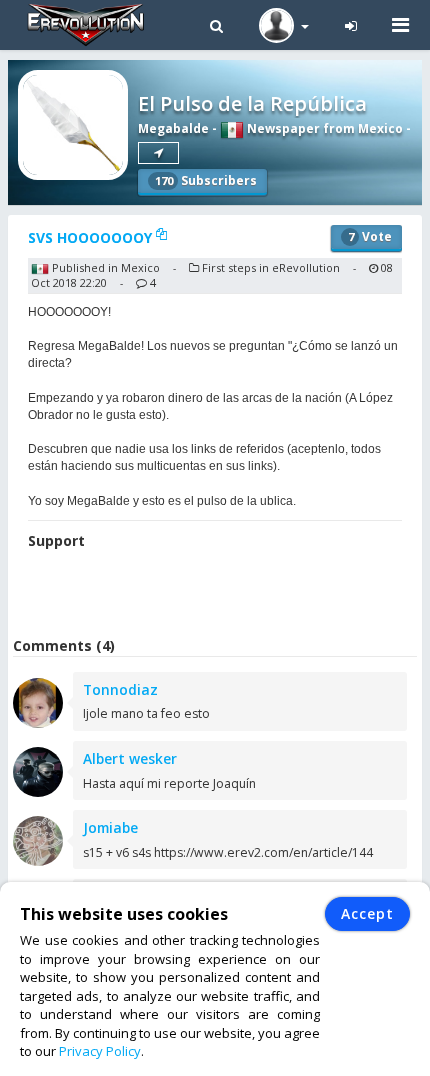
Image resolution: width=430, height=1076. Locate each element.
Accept (367, 913)
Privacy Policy (100, 1051)
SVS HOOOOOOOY (92, 237)
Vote (370, 236)
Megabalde (173, 128)
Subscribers (206, 180)
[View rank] (158, 153)
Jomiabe (110, 827)
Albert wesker (130, 758)
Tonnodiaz (120, 689)
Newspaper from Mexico (323, 128)
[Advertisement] (219, 596)
